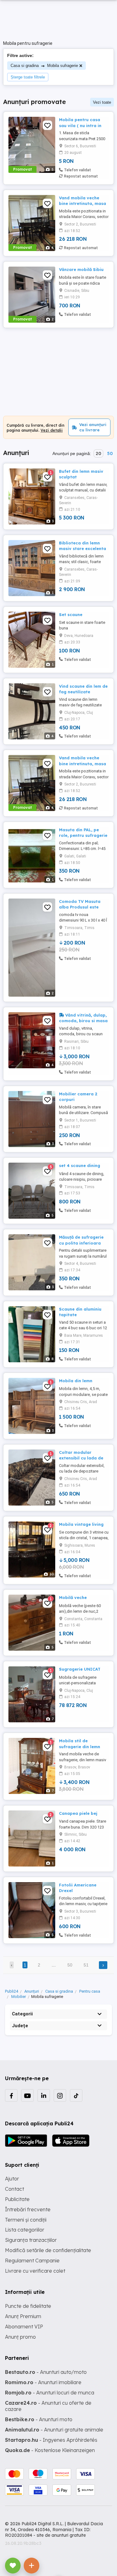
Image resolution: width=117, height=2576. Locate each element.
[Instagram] (60, 2095)
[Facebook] (11, 2095)
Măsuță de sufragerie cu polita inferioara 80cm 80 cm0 (81, 1243)
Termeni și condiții (26, 2220)
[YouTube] (27, 2095)
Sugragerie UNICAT (80, 1669)
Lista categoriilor (25, 2230)
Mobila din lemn (76, 1381)
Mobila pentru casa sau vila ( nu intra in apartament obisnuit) (82, 125)
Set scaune (71, 614)
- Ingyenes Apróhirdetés (51, 2440)
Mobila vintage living (81, 1524)
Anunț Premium (23, 2316)
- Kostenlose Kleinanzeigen (50, 2450)
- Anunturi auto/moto (46, 2372)
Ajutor (12, 2179)
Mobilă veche (73, 1597)
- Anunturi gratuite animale (54, 2430)
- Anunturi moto (39, 2419)
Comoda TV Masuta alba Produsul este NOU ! (80, 907)
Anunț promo (20, 2337)
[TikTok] (76, 2095)
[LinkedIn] (44, 2095)
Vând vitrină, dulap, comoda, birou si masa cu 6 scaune (83, 1021)
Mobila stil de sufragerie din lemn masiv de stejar (80, 1746)
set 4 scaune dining (80, 1165)
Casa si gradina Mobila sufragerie (44, 66)
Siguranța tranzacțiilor (31, 2240)
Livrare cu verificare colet (35, 2271)
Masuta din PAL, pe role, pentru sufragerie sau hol (83, 835)
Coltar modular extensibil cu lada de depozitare (81, 1458)
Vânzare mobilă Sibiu (81, 269)
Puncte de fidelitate (28, 2306)
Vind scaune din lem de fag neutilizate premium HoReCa (83, 692)
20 (98, 453)
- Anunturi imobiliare (43, 2382)
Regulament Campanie (32, 2261)
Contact (15, 2189)
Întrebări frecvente (28, 2209)
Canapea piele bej (78, 1813)
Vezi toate (102, 102)
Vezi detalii (52, 430)
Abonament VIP (24, 2327)
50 (110, 453)
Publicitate (17, 2199)
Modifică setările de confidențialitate (48, 2250)
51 (86, 1965)
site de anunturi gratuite (61, 2535)
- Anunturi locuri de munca (50, 2393)
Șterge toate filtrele (28, 77)
